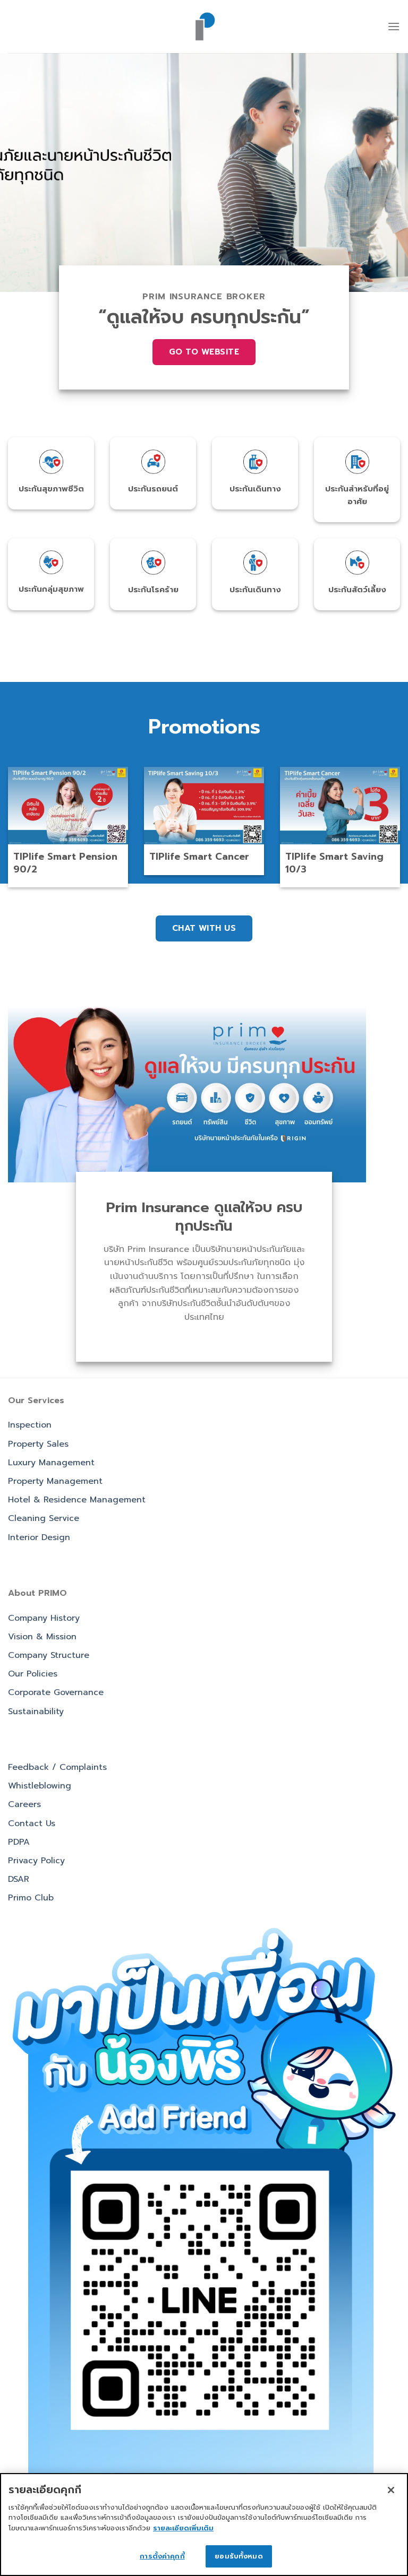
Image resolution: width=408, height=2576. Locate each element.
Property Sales (38, 1444)
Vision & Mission (42, 1637)
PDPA (19, 1842)
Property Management (55, 1481)
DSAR (19, 1879)
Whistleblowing (40, 1786)
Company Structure (49, 1655)
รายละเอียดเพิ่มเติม (183, 2528)
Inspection (30, 1425)
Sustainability (36, 1711)
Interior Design (39, 1537)
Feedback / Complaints (57, 1767)
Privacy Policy (36, 1861)
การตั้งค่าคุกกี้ (162, 2556)
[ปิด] (391, 2490)
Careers (24, 1804)
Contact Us (32, 1823)
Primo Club (31, 1898)
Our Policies (33, 1674)
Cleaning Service (44, 1518)
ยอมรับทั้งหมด (239, 2556)
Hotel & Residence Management (77, 1500)
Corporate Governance (56, 1692)
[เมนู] (394, 26)
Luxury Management (51, 1463)
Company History (44, 1618)
